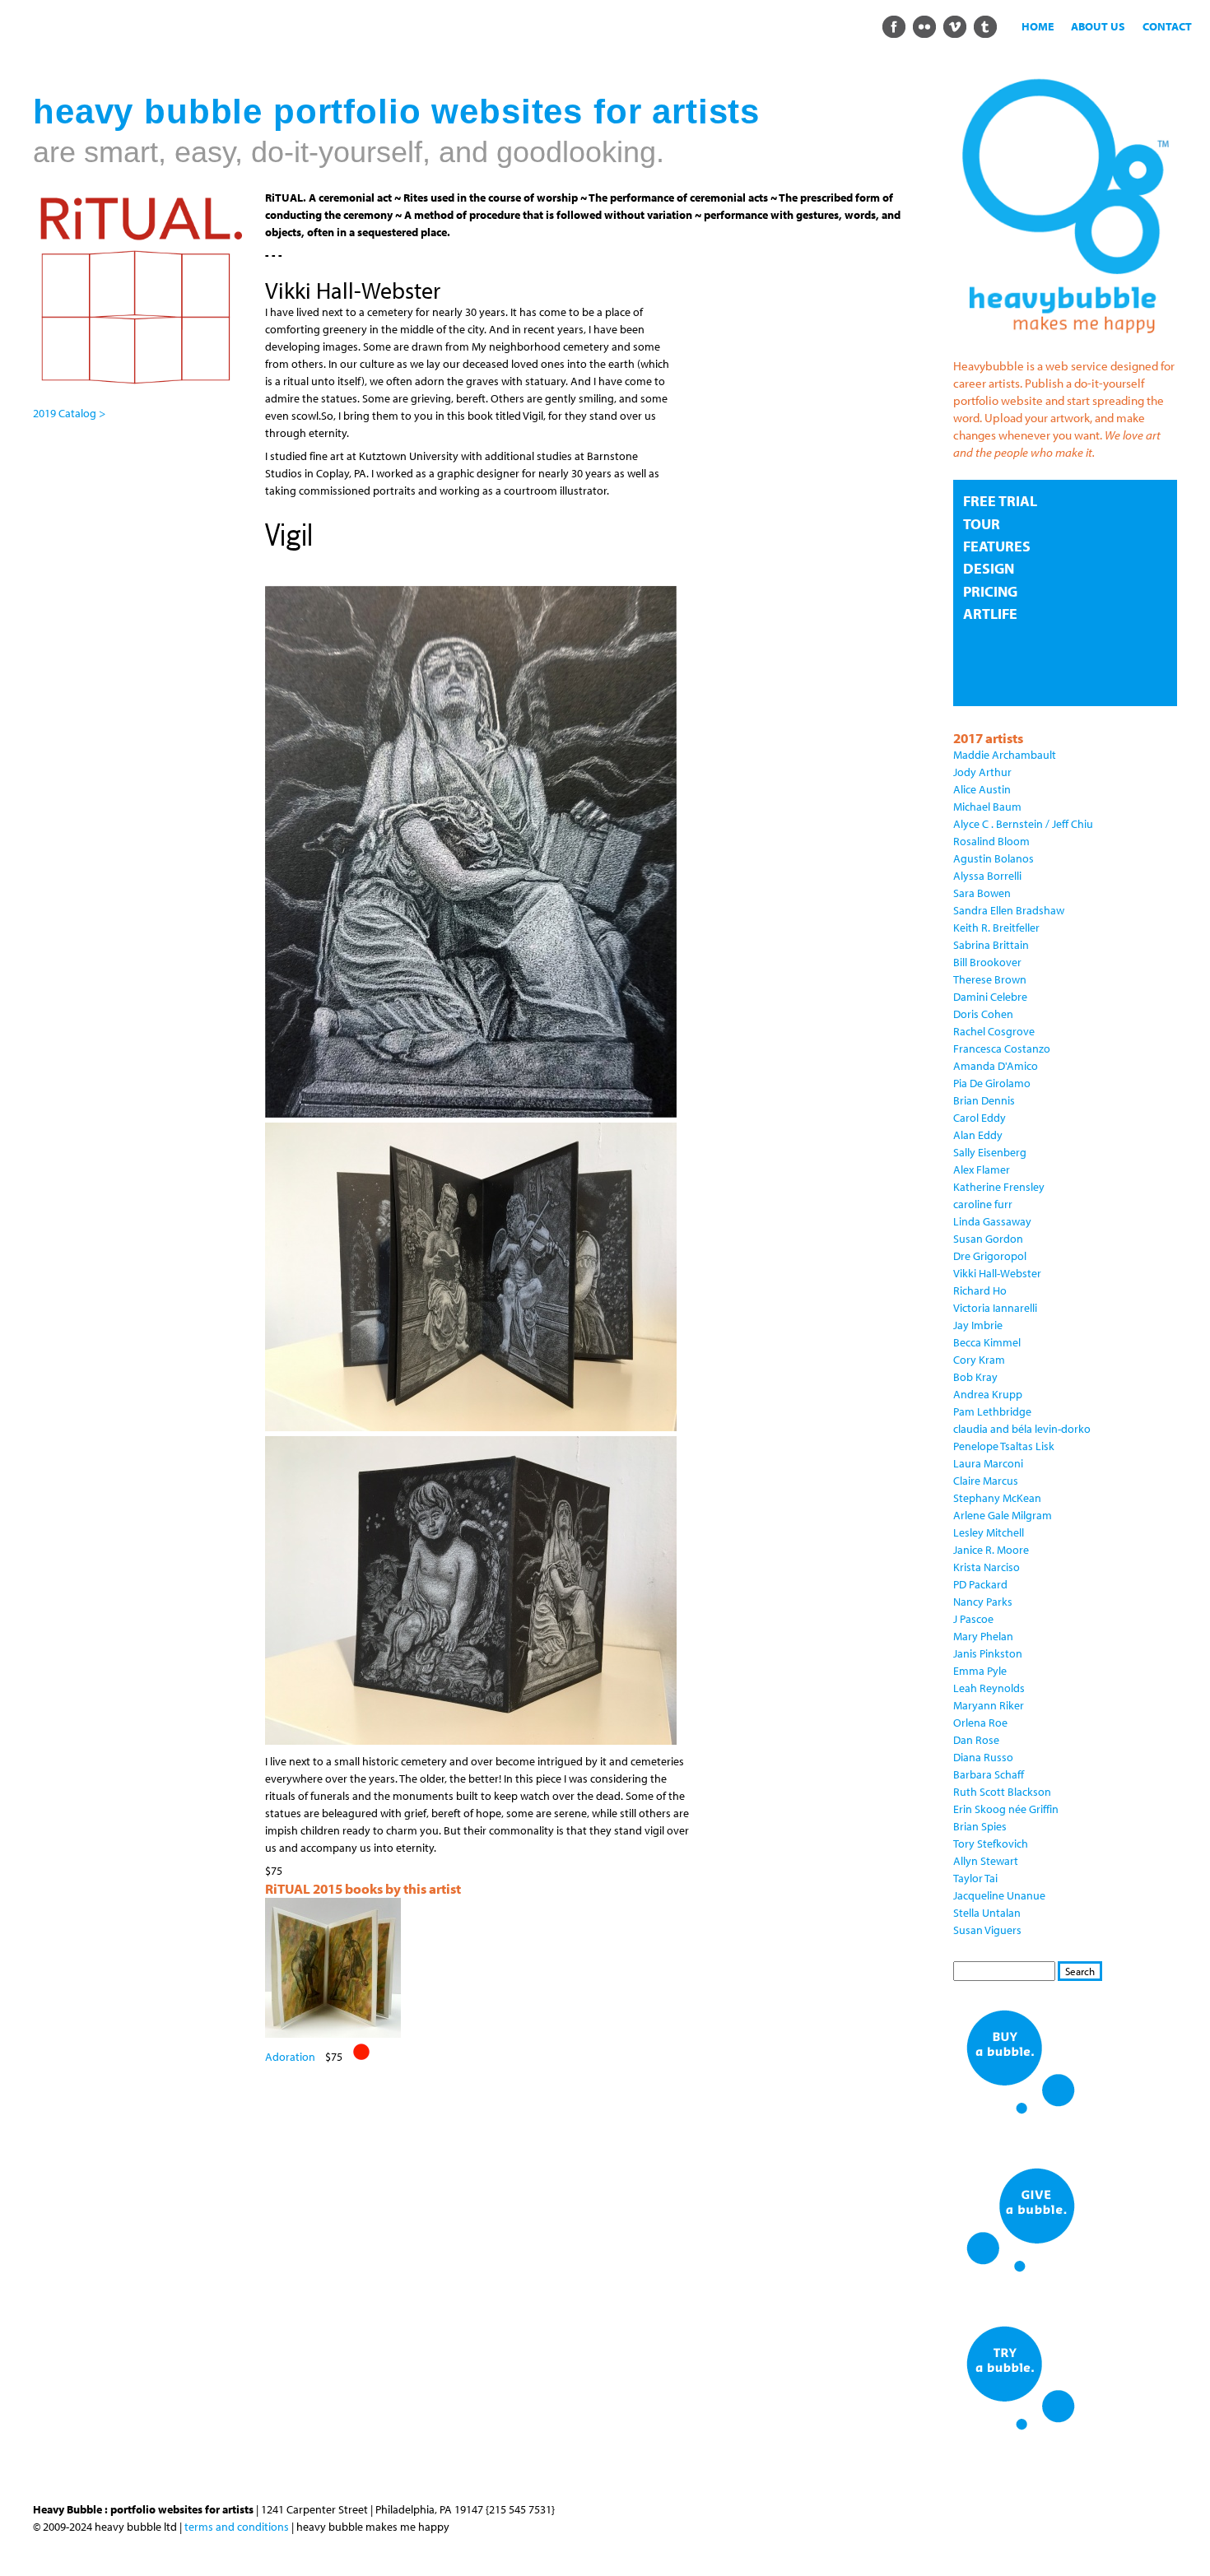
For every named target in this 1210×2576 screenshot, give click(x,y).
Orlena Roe (980, 1723)
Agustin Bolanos (994, 858)
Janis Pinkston (988, 1653)
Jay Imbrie (978, 1325)
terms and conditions (237, 2527)
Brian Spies (980, 1826)
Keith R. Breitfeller (996, 928)
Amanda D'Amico (996, 1066)
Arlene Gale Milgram (1003, 1515)
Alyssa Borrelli (987, 876)
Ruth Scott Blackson (1002, 1792)
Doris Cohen (983, 1014)
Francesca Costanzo (1002, 1049)
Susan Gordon (988, 1239)
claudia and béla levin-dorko (1022, 1429)
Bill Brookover (987, 962)
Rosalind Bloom (991, 841)
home (1038, 26)
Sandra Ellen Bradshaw (1009, 910)
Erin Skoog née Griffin (1006, 1809)
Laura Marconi (988, 1463)
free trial (1000, 501)
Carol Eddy (980, 1118)
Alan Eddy (978, 1135)
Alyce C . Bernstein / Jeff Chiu (1023, 824)
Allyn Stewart (986, 1861)
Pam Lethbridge (992, 1411)
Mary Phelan (983, 1636)
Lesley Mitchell (989, 1532)
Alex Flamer (982, 1169)
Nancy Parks (983, 1602)
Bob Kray (975, 1377)
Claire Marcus (986, 1481)
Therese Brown (990, 979)
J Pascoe (973, 1619)
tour (982, 524)
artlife (990, 614)
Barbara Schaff (989, 1774)
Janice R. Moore (991, 1550)
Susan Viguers (987, 1930)
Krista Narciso (987, 1567)
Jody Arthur (982, 772)
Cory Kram (979, 1360)
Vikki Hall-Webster (997, 1273)
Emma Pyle (980, 1671)
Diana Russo (983, 1757)
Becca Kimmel (987, 1342)
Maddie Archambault (1005, 755)
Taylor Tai (975, 1878)
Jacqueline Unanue (999, 1895)
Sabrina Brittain (991, 945)
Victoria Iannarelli (995, 1308)
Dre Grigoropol (990, 1256)
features (997, 546)
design (989, 568)
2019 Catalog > (69, 413)
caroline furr (983, 1204)
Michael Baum (987, 807)
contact (1167, 26)
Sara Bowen (982, 893)
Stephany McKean (997, 1498)
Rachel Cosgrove (994, 1031)
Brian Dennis (984, 1100)
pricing (990, 591)
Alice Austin (982, 789)
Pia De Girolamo (992, 1083)
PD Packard (980, 1584)
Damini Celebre (990, 997)
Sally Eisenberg (990, 1152)
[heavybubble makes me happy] (1065, 343)
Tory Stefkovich (991, 1844)
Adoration (290, 2057)
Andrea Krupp (988, 1394)
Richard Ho (980, 1290)
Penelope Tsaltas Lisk (1004, 1446)
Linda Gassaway (992, 1221)
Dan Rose (976, 1740)
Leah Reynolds (989, 1688)
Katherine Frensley (999, 1187)
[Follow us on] (894, 26)
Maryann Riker (989, 1705)
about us (1098, 26)
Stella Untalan (987, 1913)
